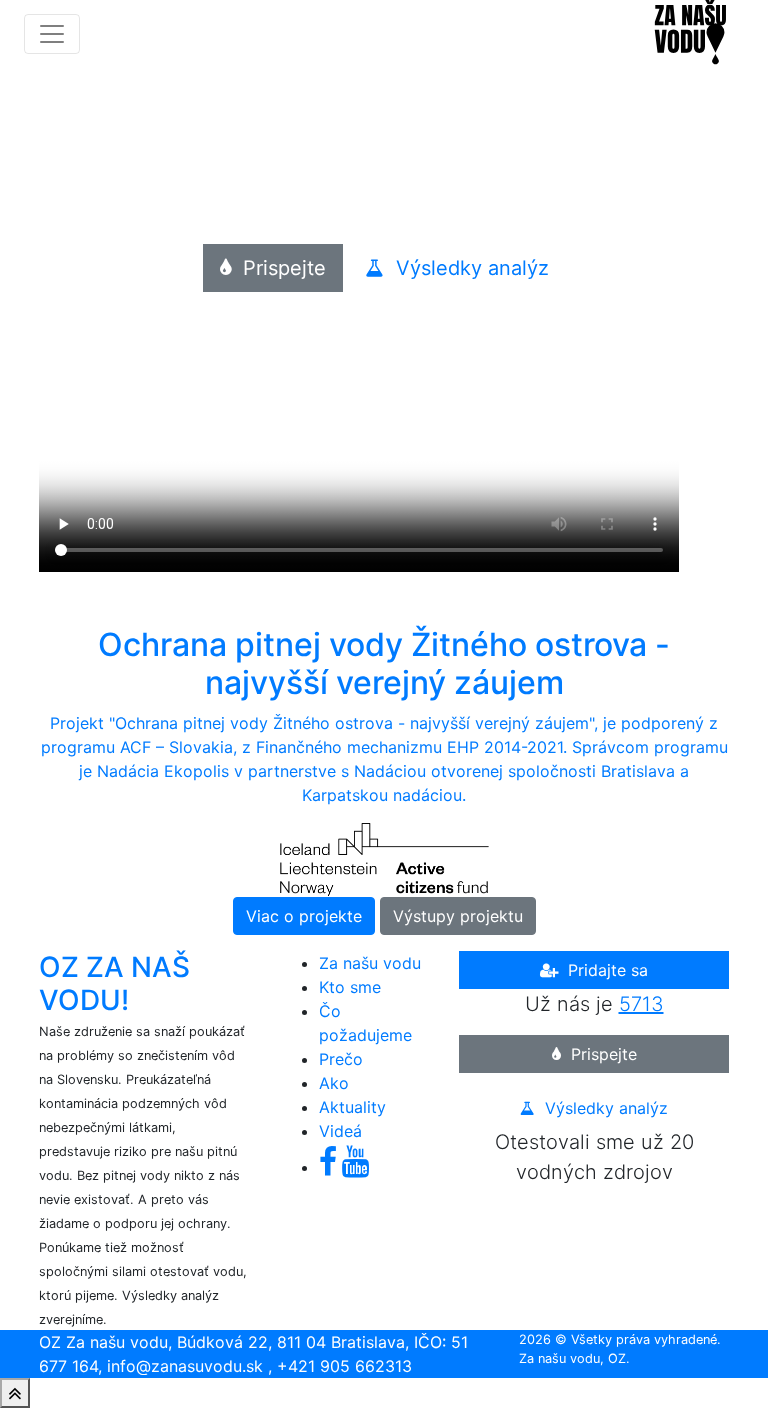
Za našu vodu (370, 963)
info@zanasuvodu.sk (185, 1366)
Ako (334, 1083)
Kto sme (350, 987)
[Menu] (52, 34)
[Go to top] (15, 1393)
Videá (340, 1131)
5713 (641, 1004)
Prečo (341, 1059)
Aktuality (352, 1107)
